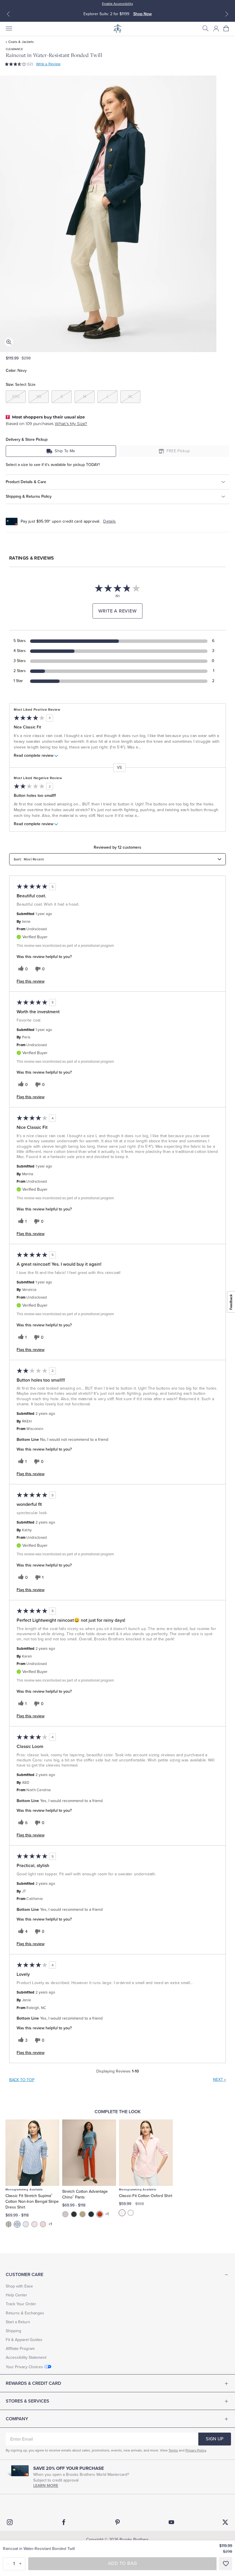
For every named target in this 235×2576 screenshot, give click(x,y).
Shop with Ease (19, 2286)
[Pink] (34, 2224)
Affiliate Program (20, 2349)
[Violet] (26, 2224)
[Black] (9, 2224)
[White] (131, 2213)
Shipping (13, 2331)
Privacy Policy (196, 2450)
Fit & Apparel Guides (24, 2340)
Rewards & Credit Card (33, 2383)
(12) (30, 64)
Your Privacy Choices (24, 2367)
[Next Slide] (227, 14)
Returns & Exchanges (25, 2313)
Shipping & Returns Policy (29, 496)
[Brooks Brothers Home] (117, 29)
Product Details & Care (26, 482)
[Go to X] (225, 2522)
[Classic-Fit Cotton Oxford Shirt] (146, 2153)
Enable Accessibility (117, 4)
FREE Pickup (178, 451)
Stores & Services (28, 2401)
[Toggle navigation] (9, 29)
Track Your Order (21, 2304)
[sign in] (216, 29)
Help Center (16, 2295)
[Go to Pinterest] (117, 2522)
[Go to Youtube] (171, 2522)
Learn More (46, 2486)
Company (17, 2419)
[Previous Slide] (8, 14)
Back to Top (22, 2080)
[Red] (43, 2224)
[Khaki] (83, 2214)
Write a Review (48, 64)
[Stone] (65, 2214)
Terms (173, 2450)
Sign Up (215, 2439)
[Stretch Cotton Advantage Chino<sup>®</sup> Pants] (89, 2153)
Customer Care (25, 2275)
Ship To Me (65, 451)
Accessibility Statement (26, 2357)
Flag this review (31, 981)
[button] (205, 29)
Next (219, 2080)
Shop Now (143, 14)
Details (109, 521)
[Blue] (17, 2224)
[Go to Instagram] (10, 2522)
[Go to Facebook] (64, 2522)
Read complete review (34, 756)
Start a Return (18, 2322)
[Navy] (91, 2214)
